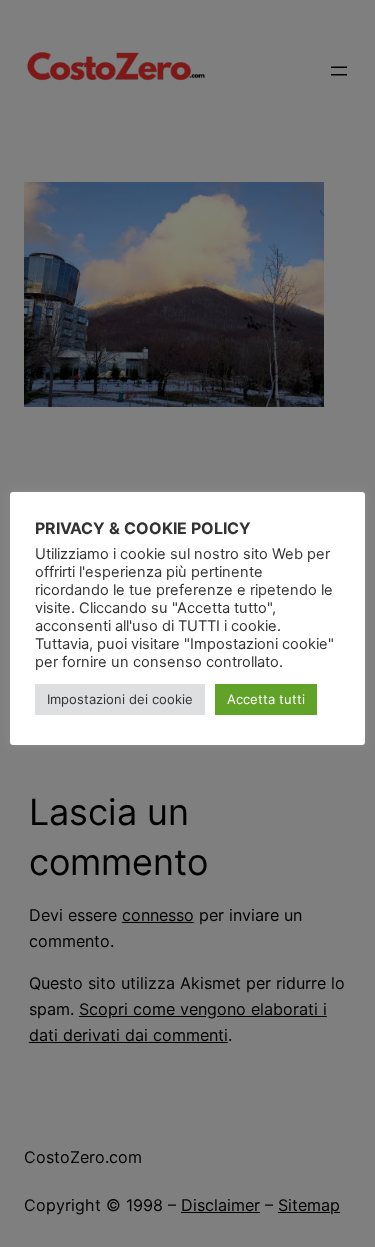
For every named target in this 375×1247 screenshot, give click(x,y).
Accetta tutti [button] (266, 699)
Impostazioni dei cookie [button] (120, 699)
